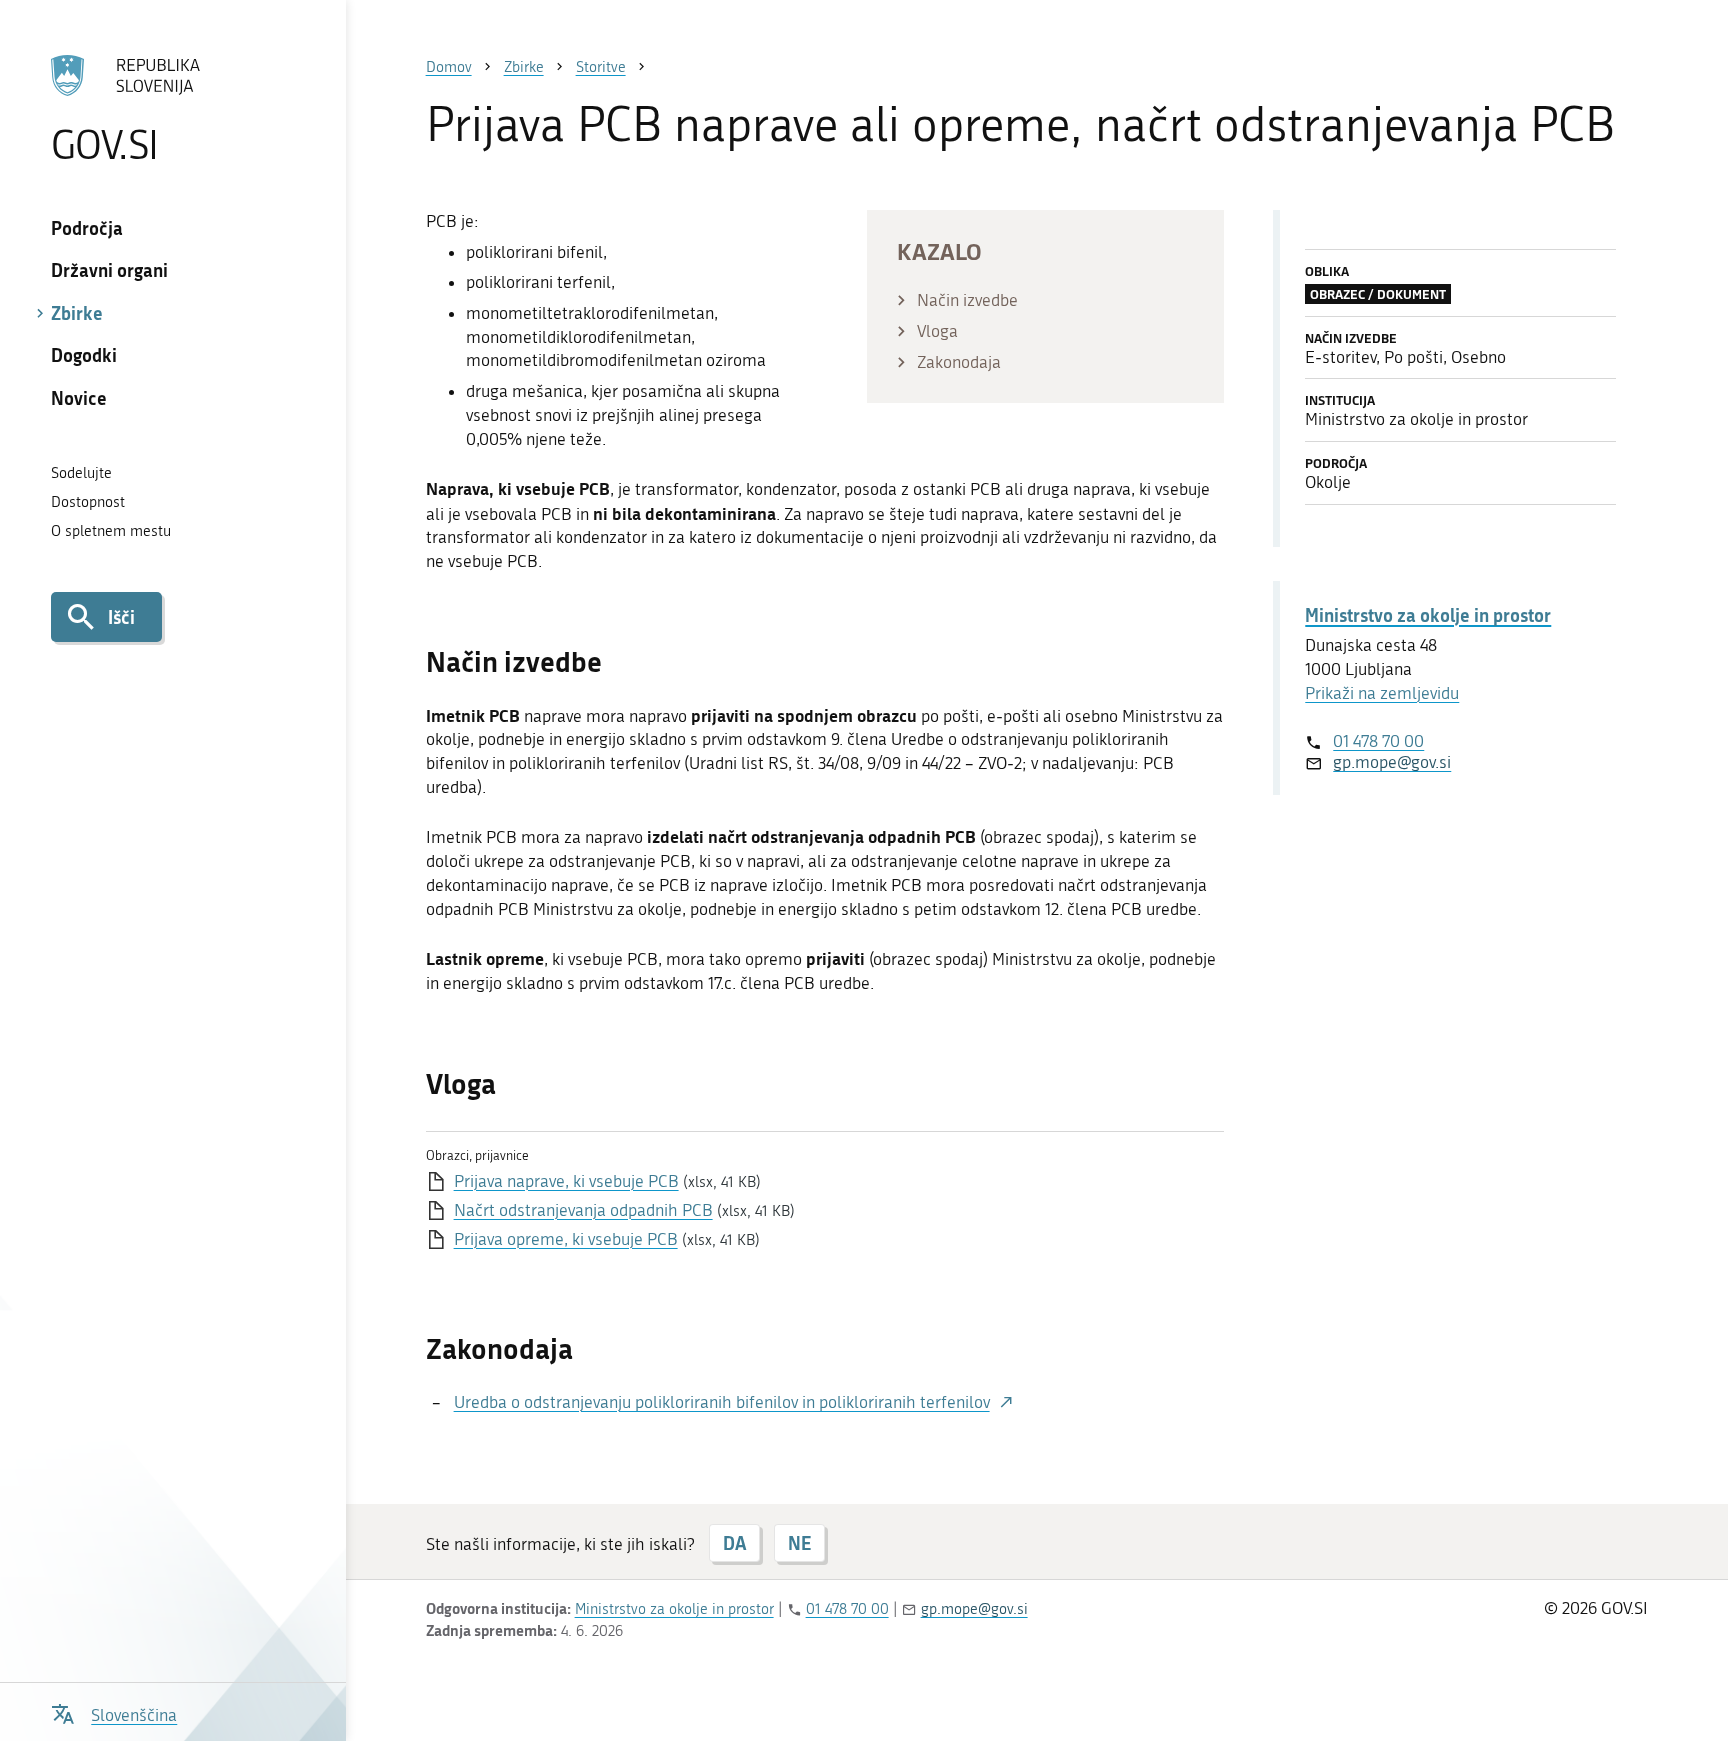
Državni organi (109, 270)
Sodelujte (81, 473)
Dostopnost (88, 502)
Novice (79, 398)
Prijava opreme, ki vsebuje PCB (566, 1239)
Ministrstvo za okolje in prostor (1428, 615)
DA (734, 1543)
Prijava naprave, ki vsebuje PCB (566, 1181)
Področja (87, 228)
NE (799, 1543)
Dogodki (84, 355)
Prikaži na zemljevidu (1382, 693)
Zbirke (77, 313)
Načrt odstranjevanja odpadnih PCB (583, 1210)
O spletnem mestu (111, 531)
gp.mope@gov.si (1392, 762)
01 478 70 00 (1378, 741)
